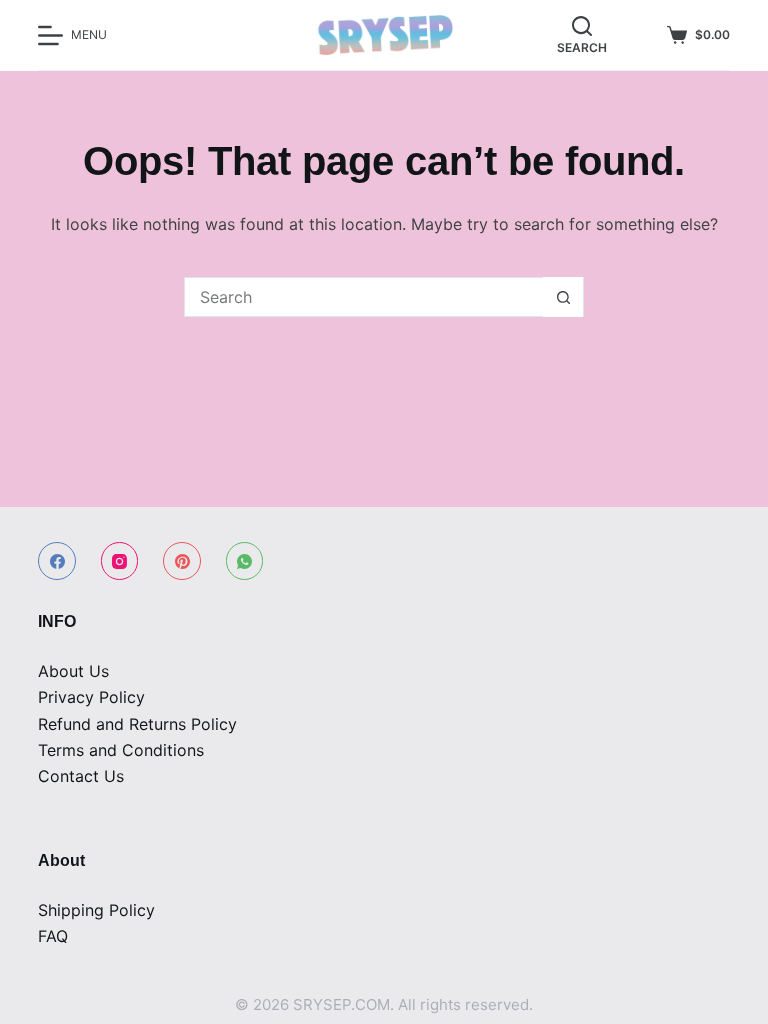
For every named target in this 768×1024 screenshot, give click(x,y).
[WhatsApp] (245, 561)
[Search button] (563, 297)
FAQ (53, 936)
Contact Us (81, 776)
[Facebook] (57, 561)
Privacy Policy (91, 697)
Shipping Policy (96, 910)
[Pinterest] (182, 561)
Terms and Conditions (121, 750)
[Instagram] (120, 561)
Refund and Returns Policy (137, 724)
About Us (73, 671)
